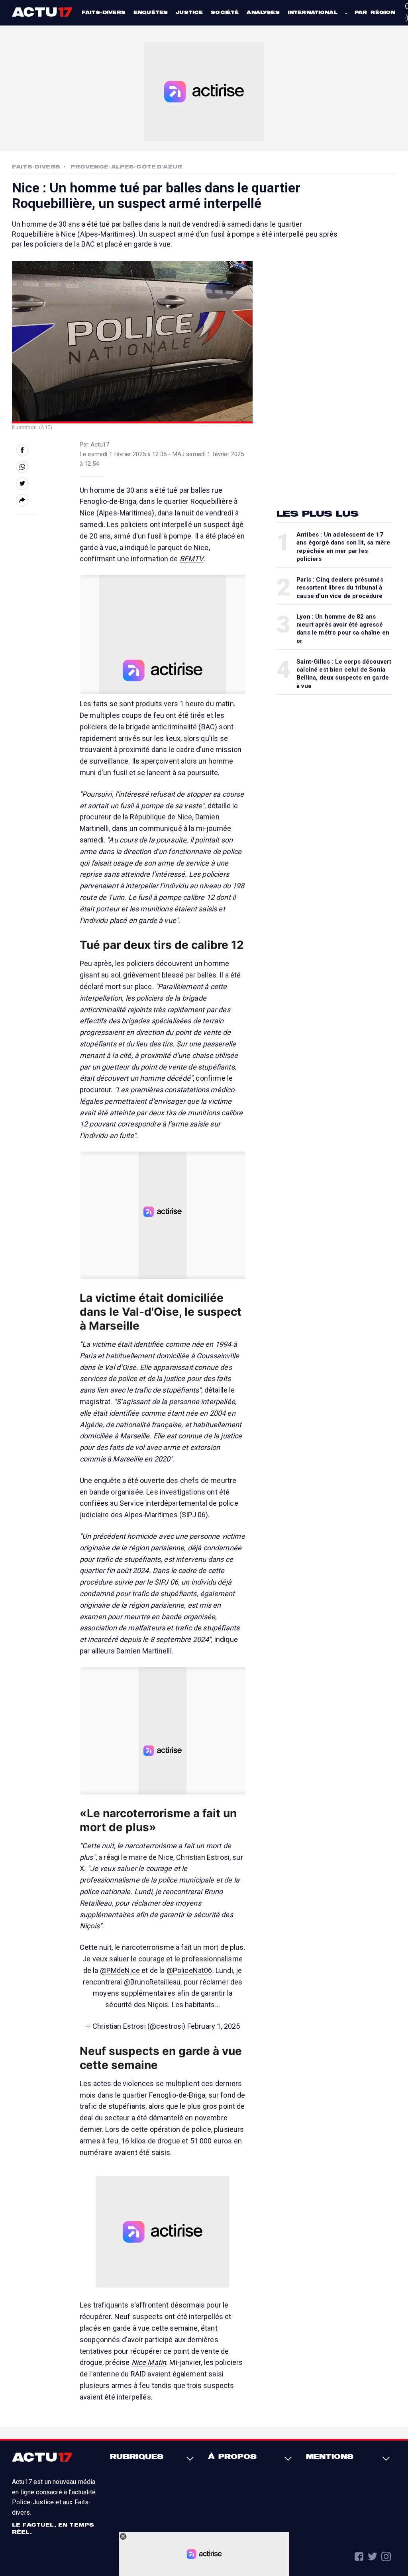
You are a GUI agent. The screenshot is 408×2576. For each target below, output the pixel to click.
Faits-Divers (36, 167)
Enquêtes (151, 12)
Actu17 (43, 12)
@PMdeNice (120, 1970)
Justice (189, 12)
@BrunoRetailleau (152, 1982)
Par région (375, 12)
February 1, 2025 (214, 2026)
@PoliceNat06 (189, 1970)
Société (225, 12)
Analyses (263, 12)
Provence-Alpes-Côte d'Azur (126, 167)
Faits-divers (104, 12)
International (313, 12)
